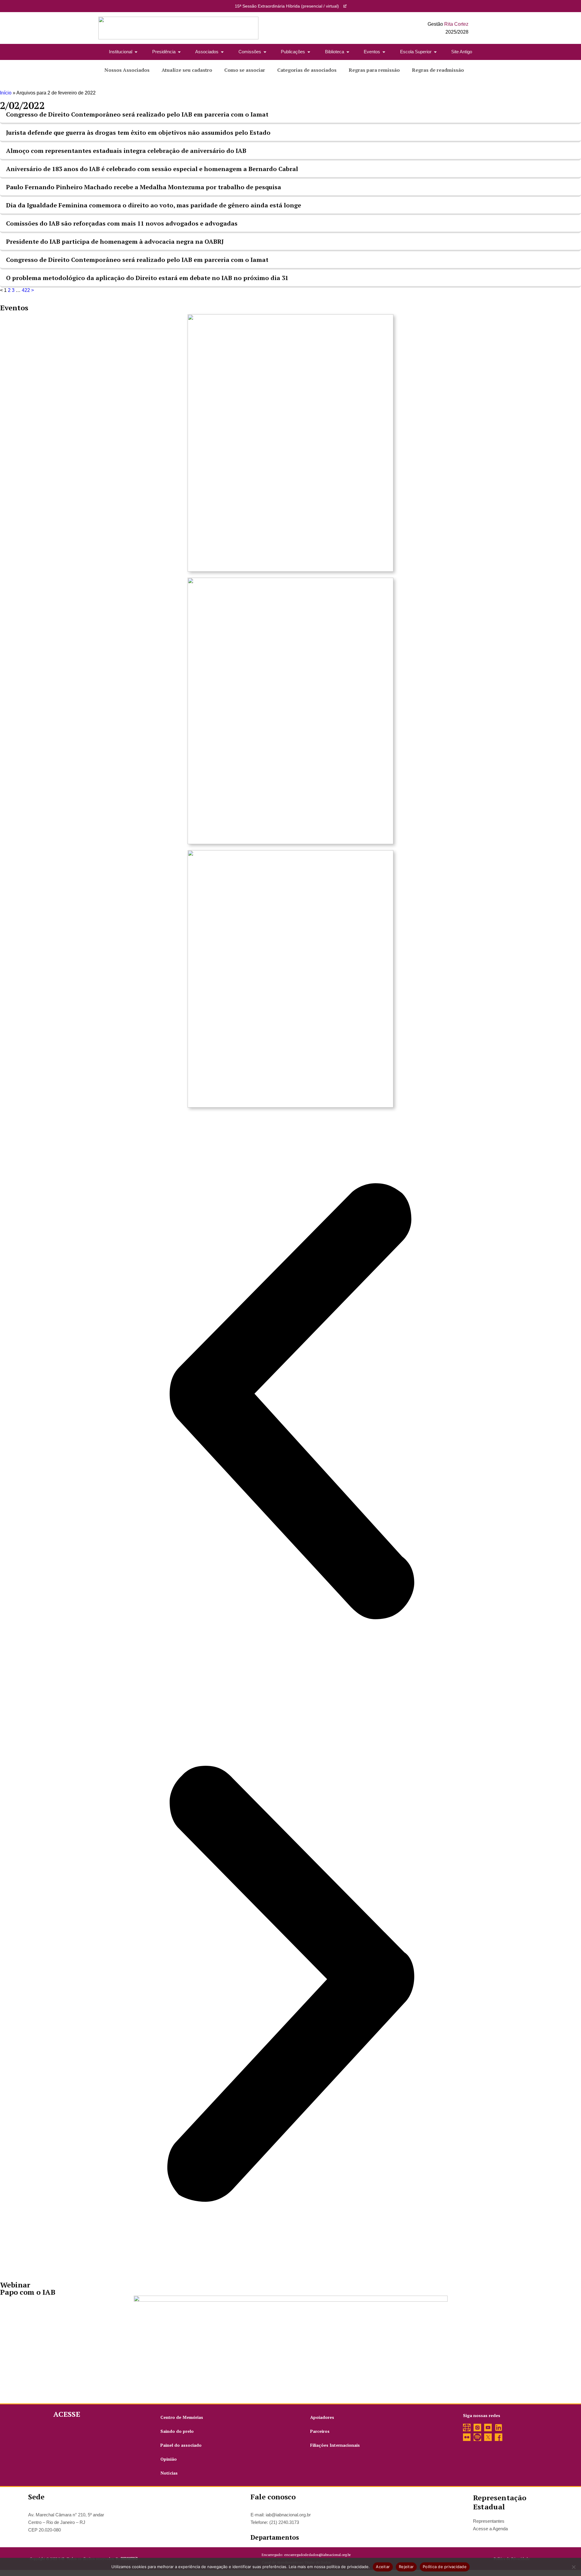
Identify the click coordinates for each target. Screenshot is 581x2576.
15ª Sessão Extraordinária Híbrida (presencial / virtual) (287, 6)
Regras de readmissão (438, 70)
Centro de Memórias (182, 2417)
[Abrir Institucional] (136, 52)
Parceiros (320, 2431)
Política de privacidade (445, 2567)
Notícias (169, 2473)
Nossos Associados (127, 70)
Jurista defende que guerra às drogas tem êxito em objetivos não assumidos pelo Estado (138, 132)
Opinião (169, 2459)
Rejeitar (406, 2567)
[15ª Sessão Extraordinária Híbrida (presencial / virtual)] (345, 6)
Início (6, 93)
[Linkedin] (499, 2427)
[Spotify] (477, 2437)
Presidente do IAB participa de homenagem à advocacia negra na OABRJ (115, 241)
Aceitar (383, 2567)
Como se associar (245, 70)
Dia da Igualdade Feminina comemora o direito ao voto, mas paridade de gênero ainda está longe (154, 205)
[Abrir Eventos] (384, 52)
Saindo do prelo (177, 2431)
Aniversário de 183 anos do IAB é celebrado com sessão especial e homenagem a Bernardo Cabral (152, 169)
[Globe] (467, 2427)
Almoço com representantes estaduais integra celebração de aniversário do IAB (126, 151)
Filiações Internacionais (335, 2445)
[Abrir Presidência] (179, 52)
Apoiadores (322, 2417)
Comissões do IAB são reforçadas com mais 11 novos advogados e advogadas (122, 223)
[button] (290, 1402)
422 (26, 290)
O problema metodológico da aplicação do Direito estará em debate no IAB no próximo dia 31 (147, 278)
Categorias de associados (307, 70)
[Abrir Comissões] (265, 52)
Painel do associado (181, 2445)
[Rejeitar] (573, 2567)
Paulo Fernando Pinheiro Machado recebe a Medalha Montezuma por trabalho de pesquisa (144, 187)
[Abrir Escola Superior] (435, 52)
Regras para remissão (374, 70)
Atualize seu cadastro (187, 70)
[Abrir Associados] (222, 52)
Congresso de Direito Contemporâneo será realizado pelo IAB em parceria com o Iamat (137, 114)
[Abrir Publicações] (309, 52)
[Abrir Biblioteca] (348, 52)
